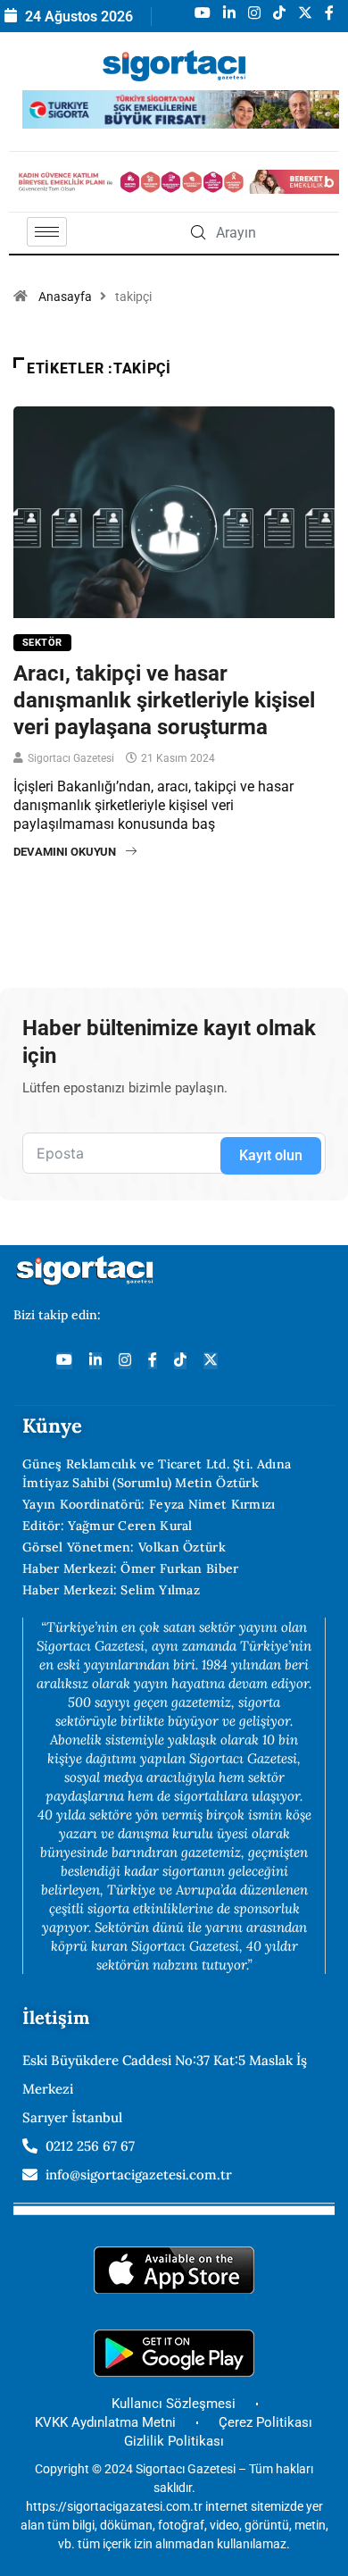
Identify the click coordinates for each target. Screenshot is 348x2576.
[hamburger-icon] (47, 232)
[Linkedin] (95, 1361)
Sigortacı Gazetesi (71, 758)
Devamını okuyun (65, 852)
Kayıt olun (271, 1155)
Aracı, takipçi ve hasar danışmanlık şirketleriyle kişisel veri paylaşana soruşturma (164, 700)
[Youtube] (64, 1361)
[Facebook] (153, 1361)
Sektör (42, 643)
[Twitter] (211, 1361)
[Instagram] (125, 1361)
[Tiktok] (180, 1361)
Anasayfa (65, 297)
